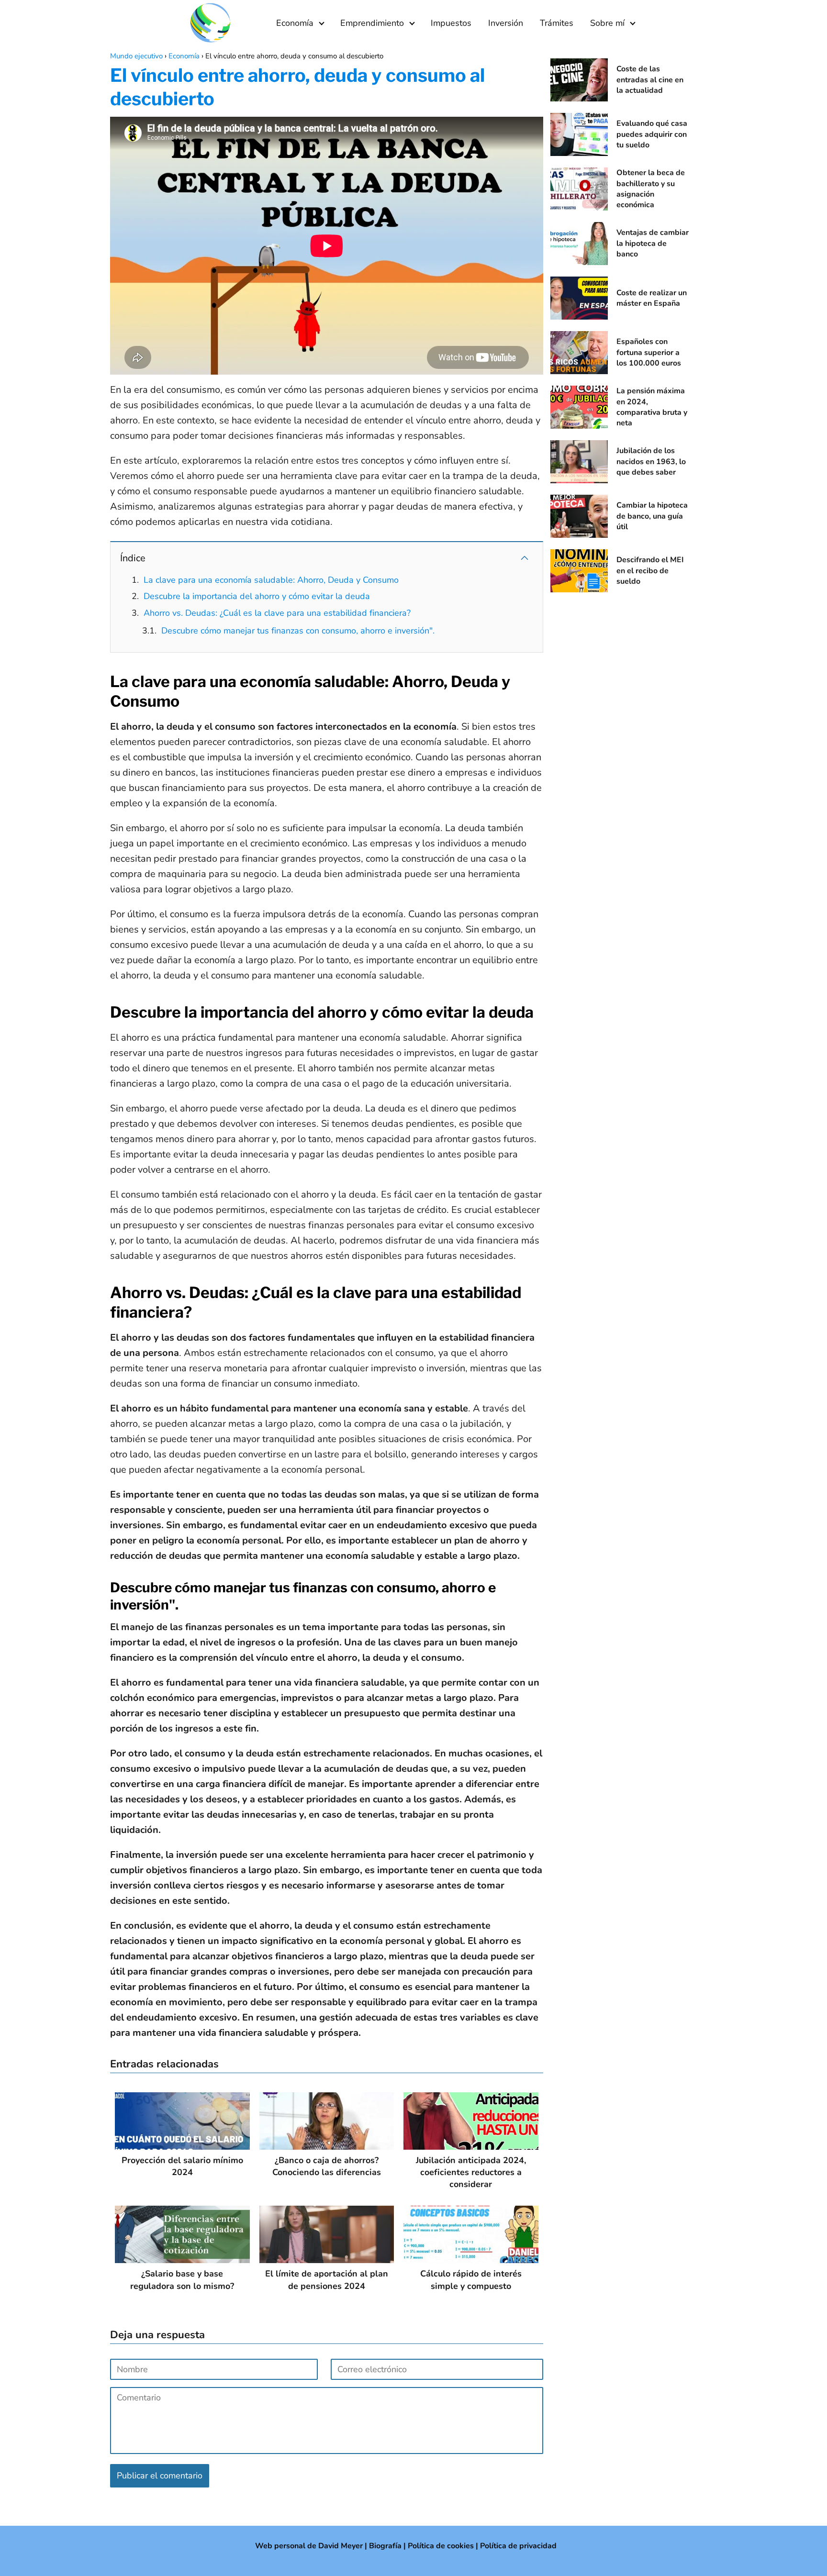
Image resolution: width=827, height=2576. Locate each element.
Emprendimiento (372, 23)
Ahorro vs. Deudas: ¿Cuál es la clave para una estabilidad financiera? (277, 613)
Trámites (557, 23)
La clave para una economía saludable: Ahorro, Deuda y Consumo (271, 580)
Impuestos (451, 23)
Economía (295, 23)
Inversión (506, 23)
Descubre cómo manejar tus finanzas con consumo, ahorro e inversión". (298, 631)
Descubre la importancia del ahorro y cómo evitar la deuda (257, 596)
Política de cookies (441, 2546)
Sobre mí (607, 23)
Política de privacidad (518, 2546)
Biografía (385, 2546)
